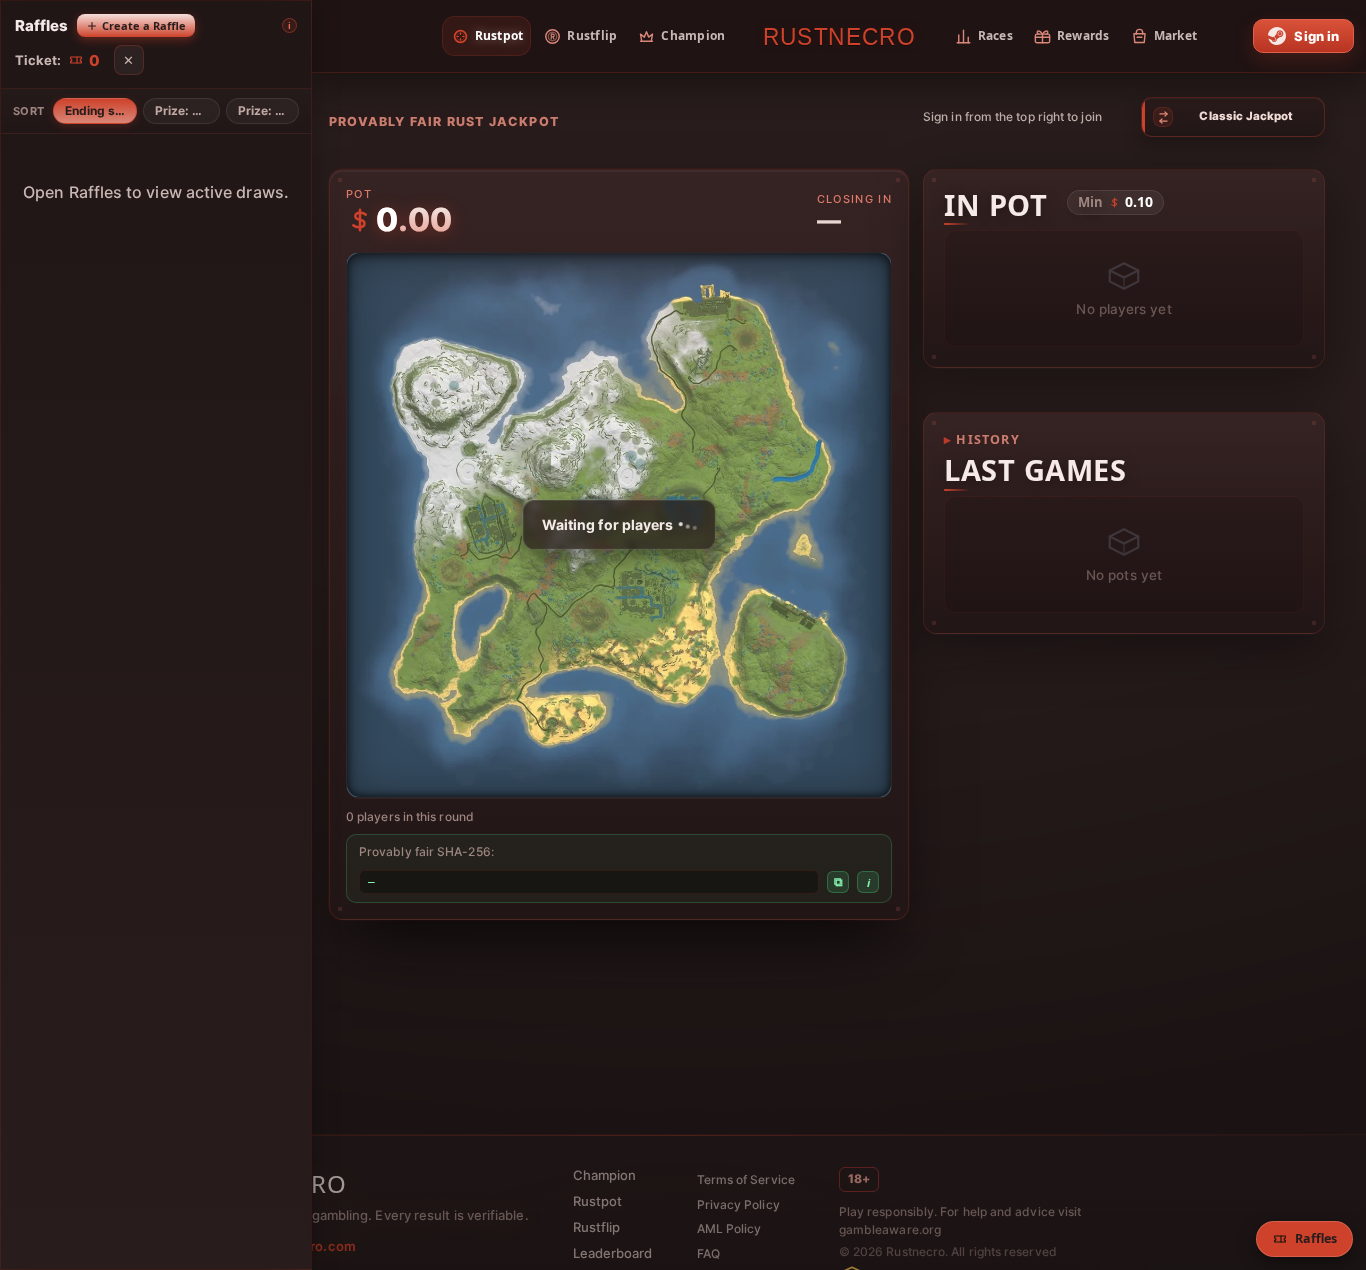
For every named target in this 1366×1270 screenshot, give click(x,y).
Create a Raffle (144, 25)
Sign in (1316, 36)
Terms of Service (746, 1179)
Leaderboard (613, 1253)
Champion (605, 1175)
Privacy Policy (738, 1204)
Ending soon (100, 110)
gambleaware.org (890, 1229)
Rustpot (598, 1201)
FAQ (708, 1253)
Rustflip (597, 1227)
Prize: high (186, 110)
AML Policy (729, 1228)
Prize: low (266, 110)
